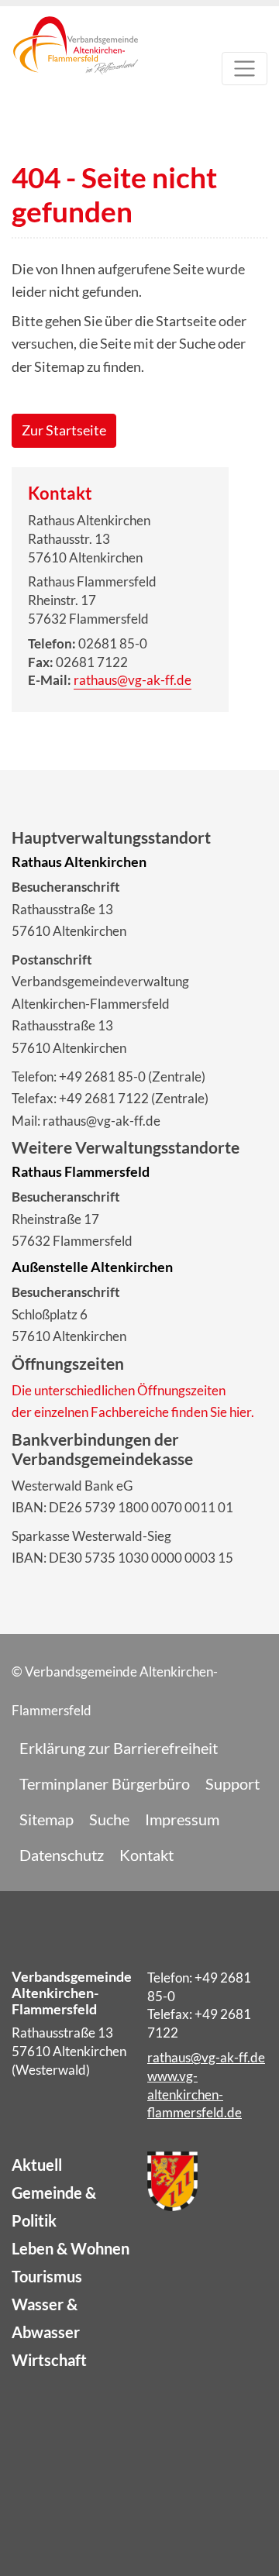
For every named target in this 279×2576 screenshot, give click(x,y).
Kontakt (146, 1855)
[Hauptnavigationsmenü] (245, 69)
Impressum (182, 1819)
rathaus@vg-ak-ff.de (133, 680)
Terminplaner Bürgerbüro (105, 1783)
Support (232, 1783)
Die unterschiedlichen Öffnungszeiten (119, 1390)
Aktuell (37, 2165)
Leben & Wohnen (71, 2248)
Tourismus (47, 2276)
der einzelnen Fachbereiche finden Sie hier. (133, 1412)
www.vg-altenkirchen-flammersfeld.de (195, 2095)
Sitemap (46, 1819)
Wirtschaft (49, 2360)
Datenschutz (62, 1855)
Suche (109, 1819)
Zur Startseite (64, 430)
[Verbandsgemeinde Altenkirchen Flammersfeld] (76, 72)
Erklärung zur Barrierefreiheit (119, 1748)
